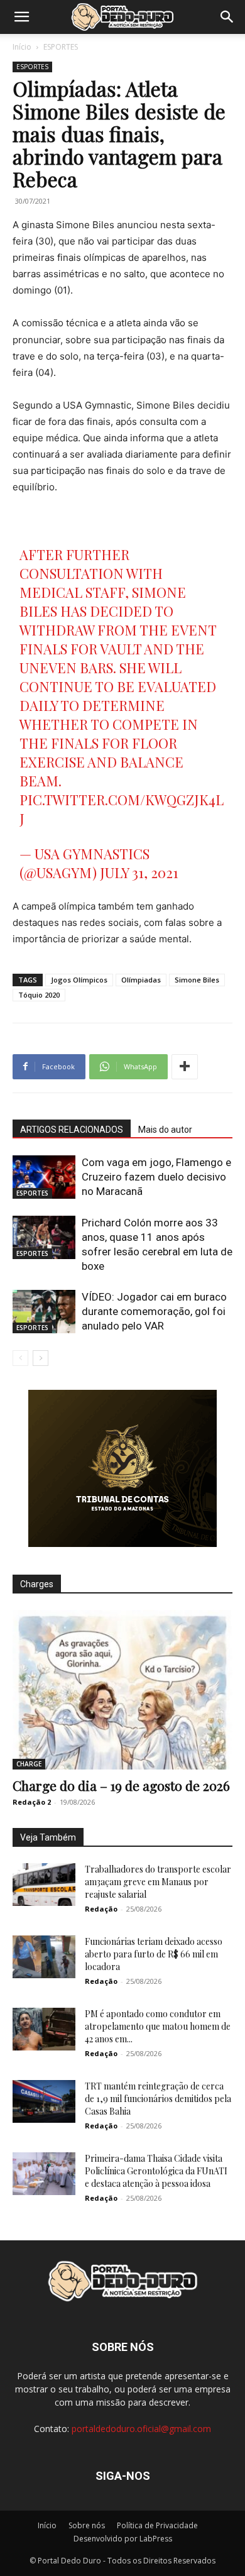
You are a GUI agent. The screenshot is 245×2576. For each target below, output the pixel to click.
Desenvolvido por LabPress (123, 2539)
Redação (101, 1909)
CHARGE (29, 1764)
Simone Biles (197, 980)
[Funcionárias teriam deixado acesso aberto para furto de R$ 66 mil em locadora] (44, 1957)
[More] (185, 1067)
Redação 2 (32, 1802)
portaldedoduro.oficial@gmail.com (141, 2429)
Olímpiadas (141, 980)
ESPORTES (61, 47)
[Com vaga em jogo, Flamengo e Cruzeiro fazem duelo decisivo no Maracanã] (44, 1177)
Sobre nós (87, 2525)
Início (22, 47)
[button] (21, 17)
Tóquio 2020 (39, 995)
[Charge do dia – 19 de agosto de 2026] (122, 1690)
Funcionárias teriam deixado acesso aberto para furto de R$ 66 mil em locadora (154, 1954)
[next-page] (41, 1358)
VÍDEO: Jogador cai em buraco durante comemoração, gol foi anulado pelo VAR (154, 1311)
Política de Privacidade (157, 2525)
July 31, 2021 (139, 872)
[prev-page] (20, 1358)
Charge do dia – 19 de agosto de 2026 (121, 1785)
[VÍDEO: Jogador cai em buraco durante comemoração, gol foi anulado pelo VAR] (44, 1312)
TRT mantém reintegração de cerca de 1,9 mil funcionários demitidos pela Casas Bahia (158, 2099)
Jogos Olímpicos (79, 980)
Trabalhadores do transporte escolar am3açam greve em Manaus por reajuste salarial (158, 1882)
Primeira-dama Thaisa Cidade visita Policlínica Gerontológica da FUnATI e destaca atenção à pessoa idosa (156, 2171)
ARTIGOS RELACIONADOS (72, 1130)
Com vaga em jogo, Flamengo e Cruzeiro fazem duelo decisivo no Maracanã (156, 1177)
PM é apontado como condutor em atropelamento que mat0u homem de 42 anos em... (158, 2026)
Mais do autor (165, 1130)
